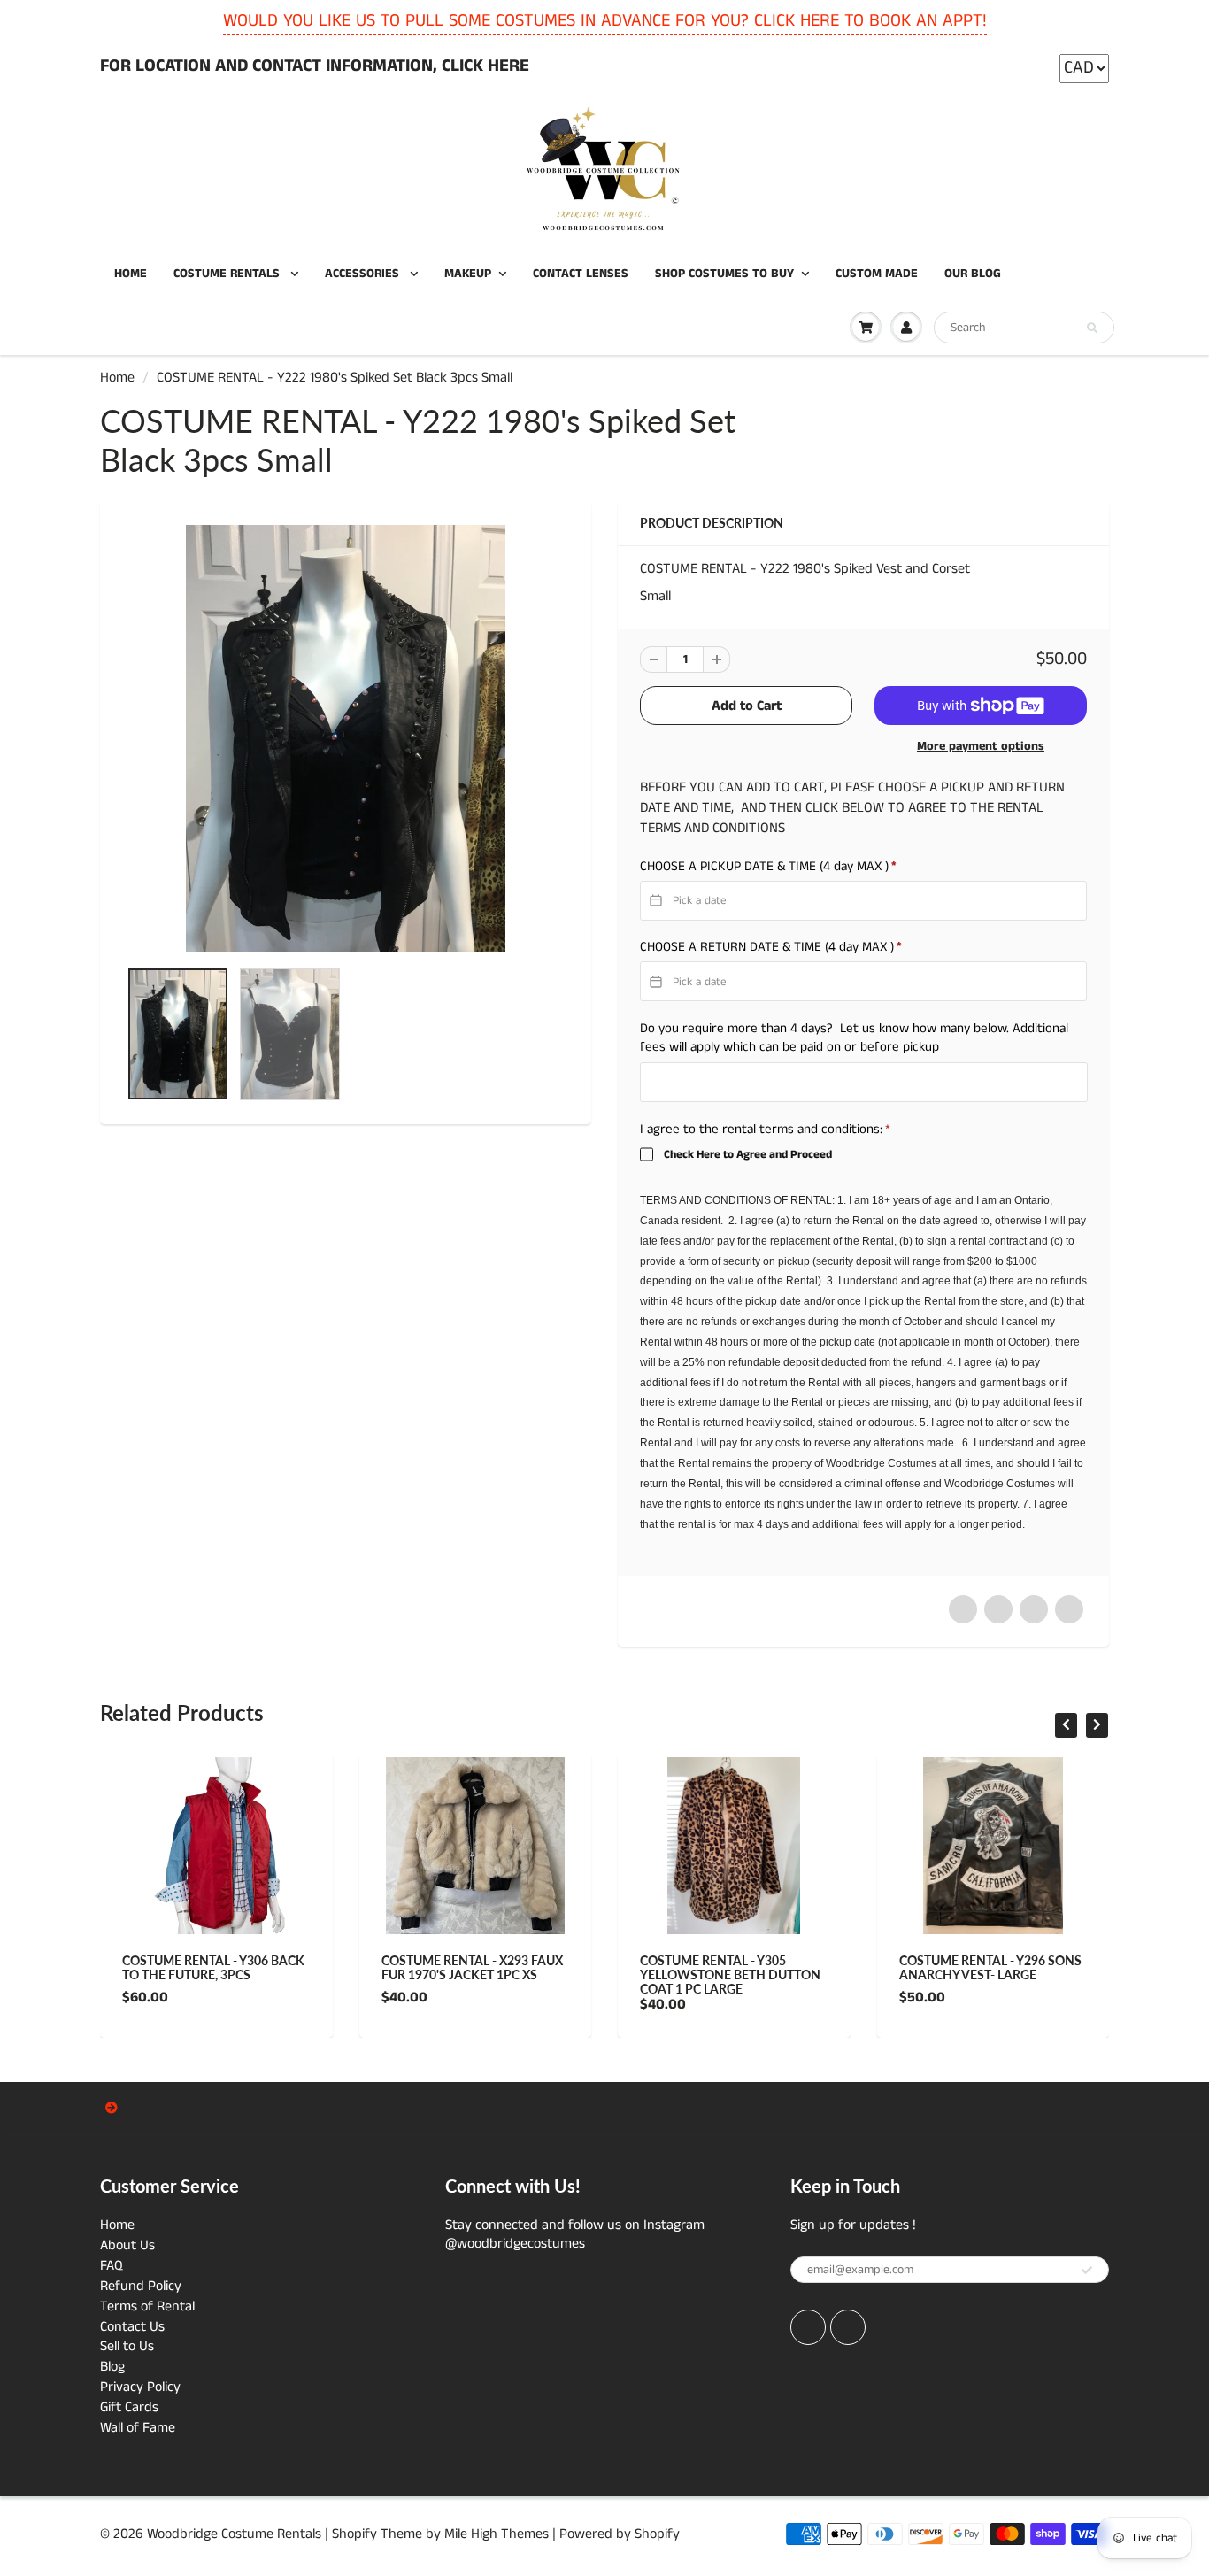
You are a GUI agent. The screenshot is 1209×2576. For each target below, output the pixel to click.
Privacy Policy (140, 2387)
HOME (131, 274)
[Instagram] (848, 2327)
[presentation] (1066, 1725)
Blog (112, 2367)
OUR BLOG (973, 274)
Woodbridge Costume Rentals (234, 2534)
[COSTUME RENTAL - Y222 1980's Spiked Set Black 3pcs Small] (346, 738)
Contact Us (132, 2327)
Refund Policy (141, 2286)
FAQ (112, 2266)
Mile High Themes (497, 2534)
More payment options (981, 746)
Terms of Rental (147, 2306)
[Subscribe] (1087, 2271)
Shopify (354, 2534)
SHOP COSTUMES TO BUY (724, 274)
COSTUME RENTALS (228, 274)
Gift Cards (129, 2407)
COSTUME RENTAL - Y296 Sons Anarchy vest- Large (990, 1967)
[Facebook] (808, 2327)
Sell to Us (127, 2346)
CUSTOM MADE (877, 274)
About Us (127, 2245)
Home (117, 378)
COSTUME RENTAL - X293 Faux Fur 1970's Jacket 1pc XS (472, 1967)
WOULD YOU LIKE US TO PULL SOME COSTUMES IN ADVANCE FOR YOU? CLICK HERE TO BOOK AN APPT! (605, 21)
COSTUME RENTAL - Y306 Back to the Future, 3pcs (213, 1967)
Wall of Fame (138, 2428)
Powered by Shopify (620, 2534)
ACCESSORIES (364, 274)
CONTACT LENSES (581, 274)
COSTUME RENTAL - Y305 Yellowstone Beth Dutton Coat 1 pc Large (730, 1974)
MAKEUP (468, 274)
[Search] (1092, 328)
